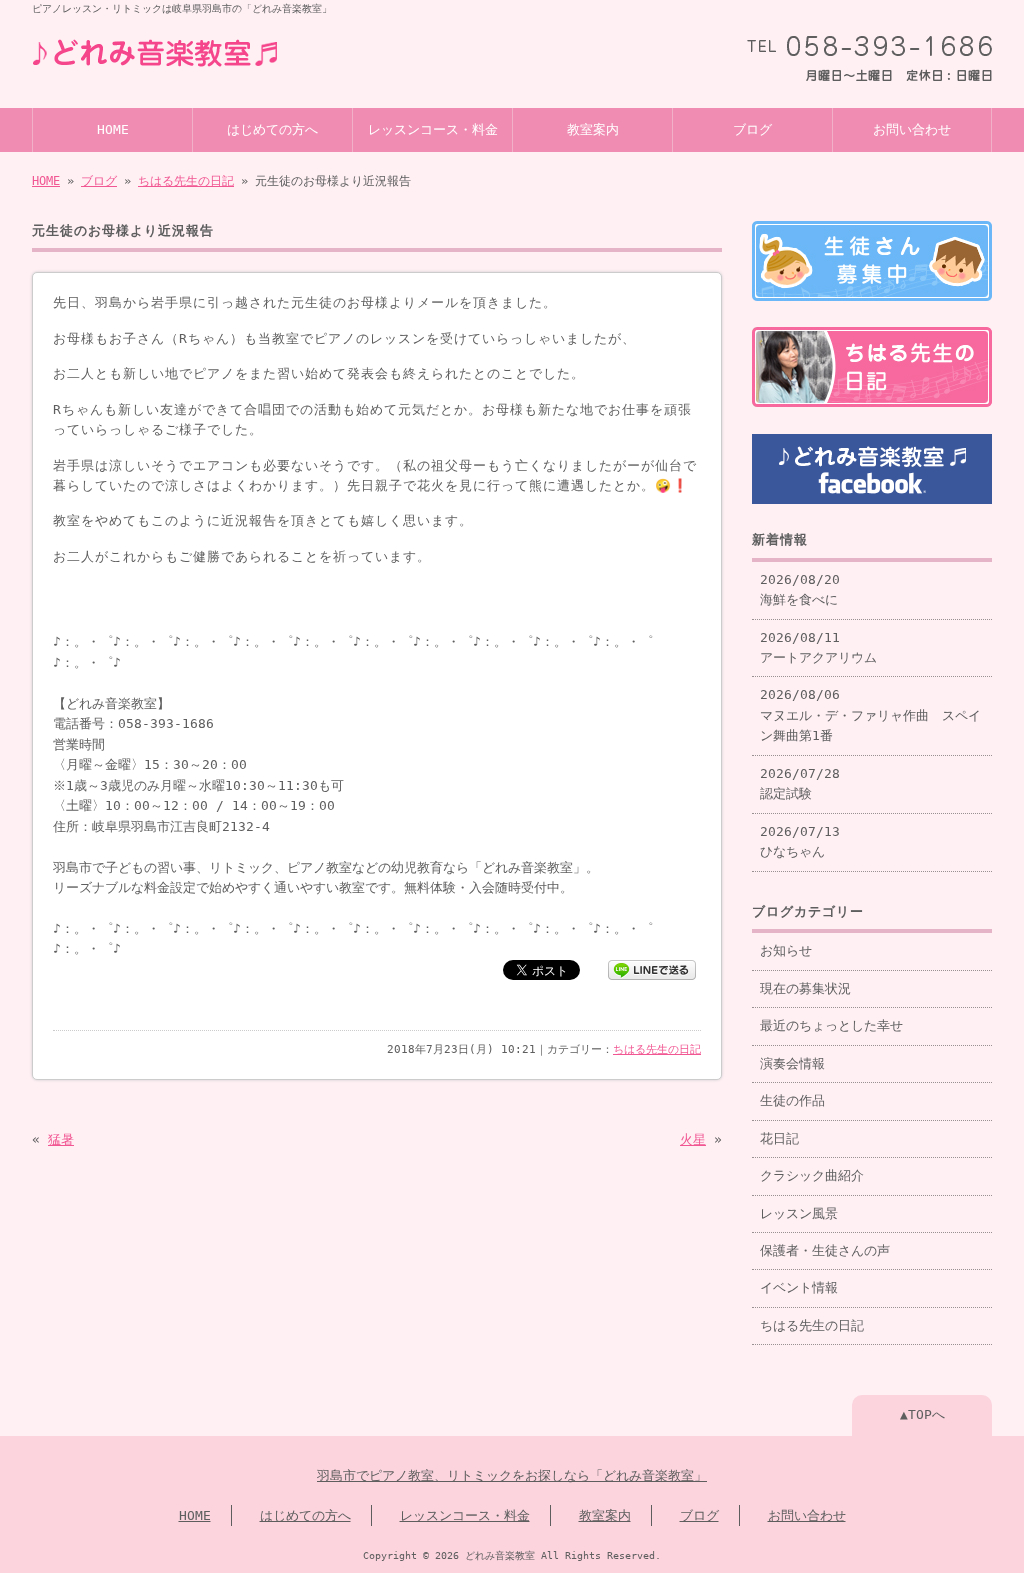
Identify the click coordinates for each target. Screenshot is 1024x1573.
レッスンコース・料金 (433, 129)
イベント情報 (799, 1287)
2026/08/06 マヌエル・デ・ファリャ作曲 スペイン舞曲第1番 (870, 715)
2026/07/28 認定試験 (800, 783)
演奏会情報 (792, 1063)
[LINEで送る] (652, 968)
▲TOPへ (922, 1414)
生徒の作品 (792, 1100)
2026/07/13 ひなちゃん (800, 841)
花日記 (779, 1138)
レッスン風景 (799, 1213)
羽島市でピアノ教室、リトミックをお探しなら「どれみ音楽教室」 (512, 1475)
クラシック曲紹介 (812, 1175)
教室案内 (593, 129)
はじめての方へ (272, 129)
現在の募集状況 (805, 988)
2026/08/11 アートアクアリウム (818, 647)
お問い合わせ (912, 129)
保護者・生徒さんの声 (825, 1250)
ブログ (752, 129)
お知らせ (786, 950)
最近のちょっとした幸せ (831, 1025)
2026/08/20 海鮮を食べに (800, 589)
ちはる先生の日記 (186, 181)
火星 (693, 1139)
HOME (113, 129)
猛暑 (61, 1139)
